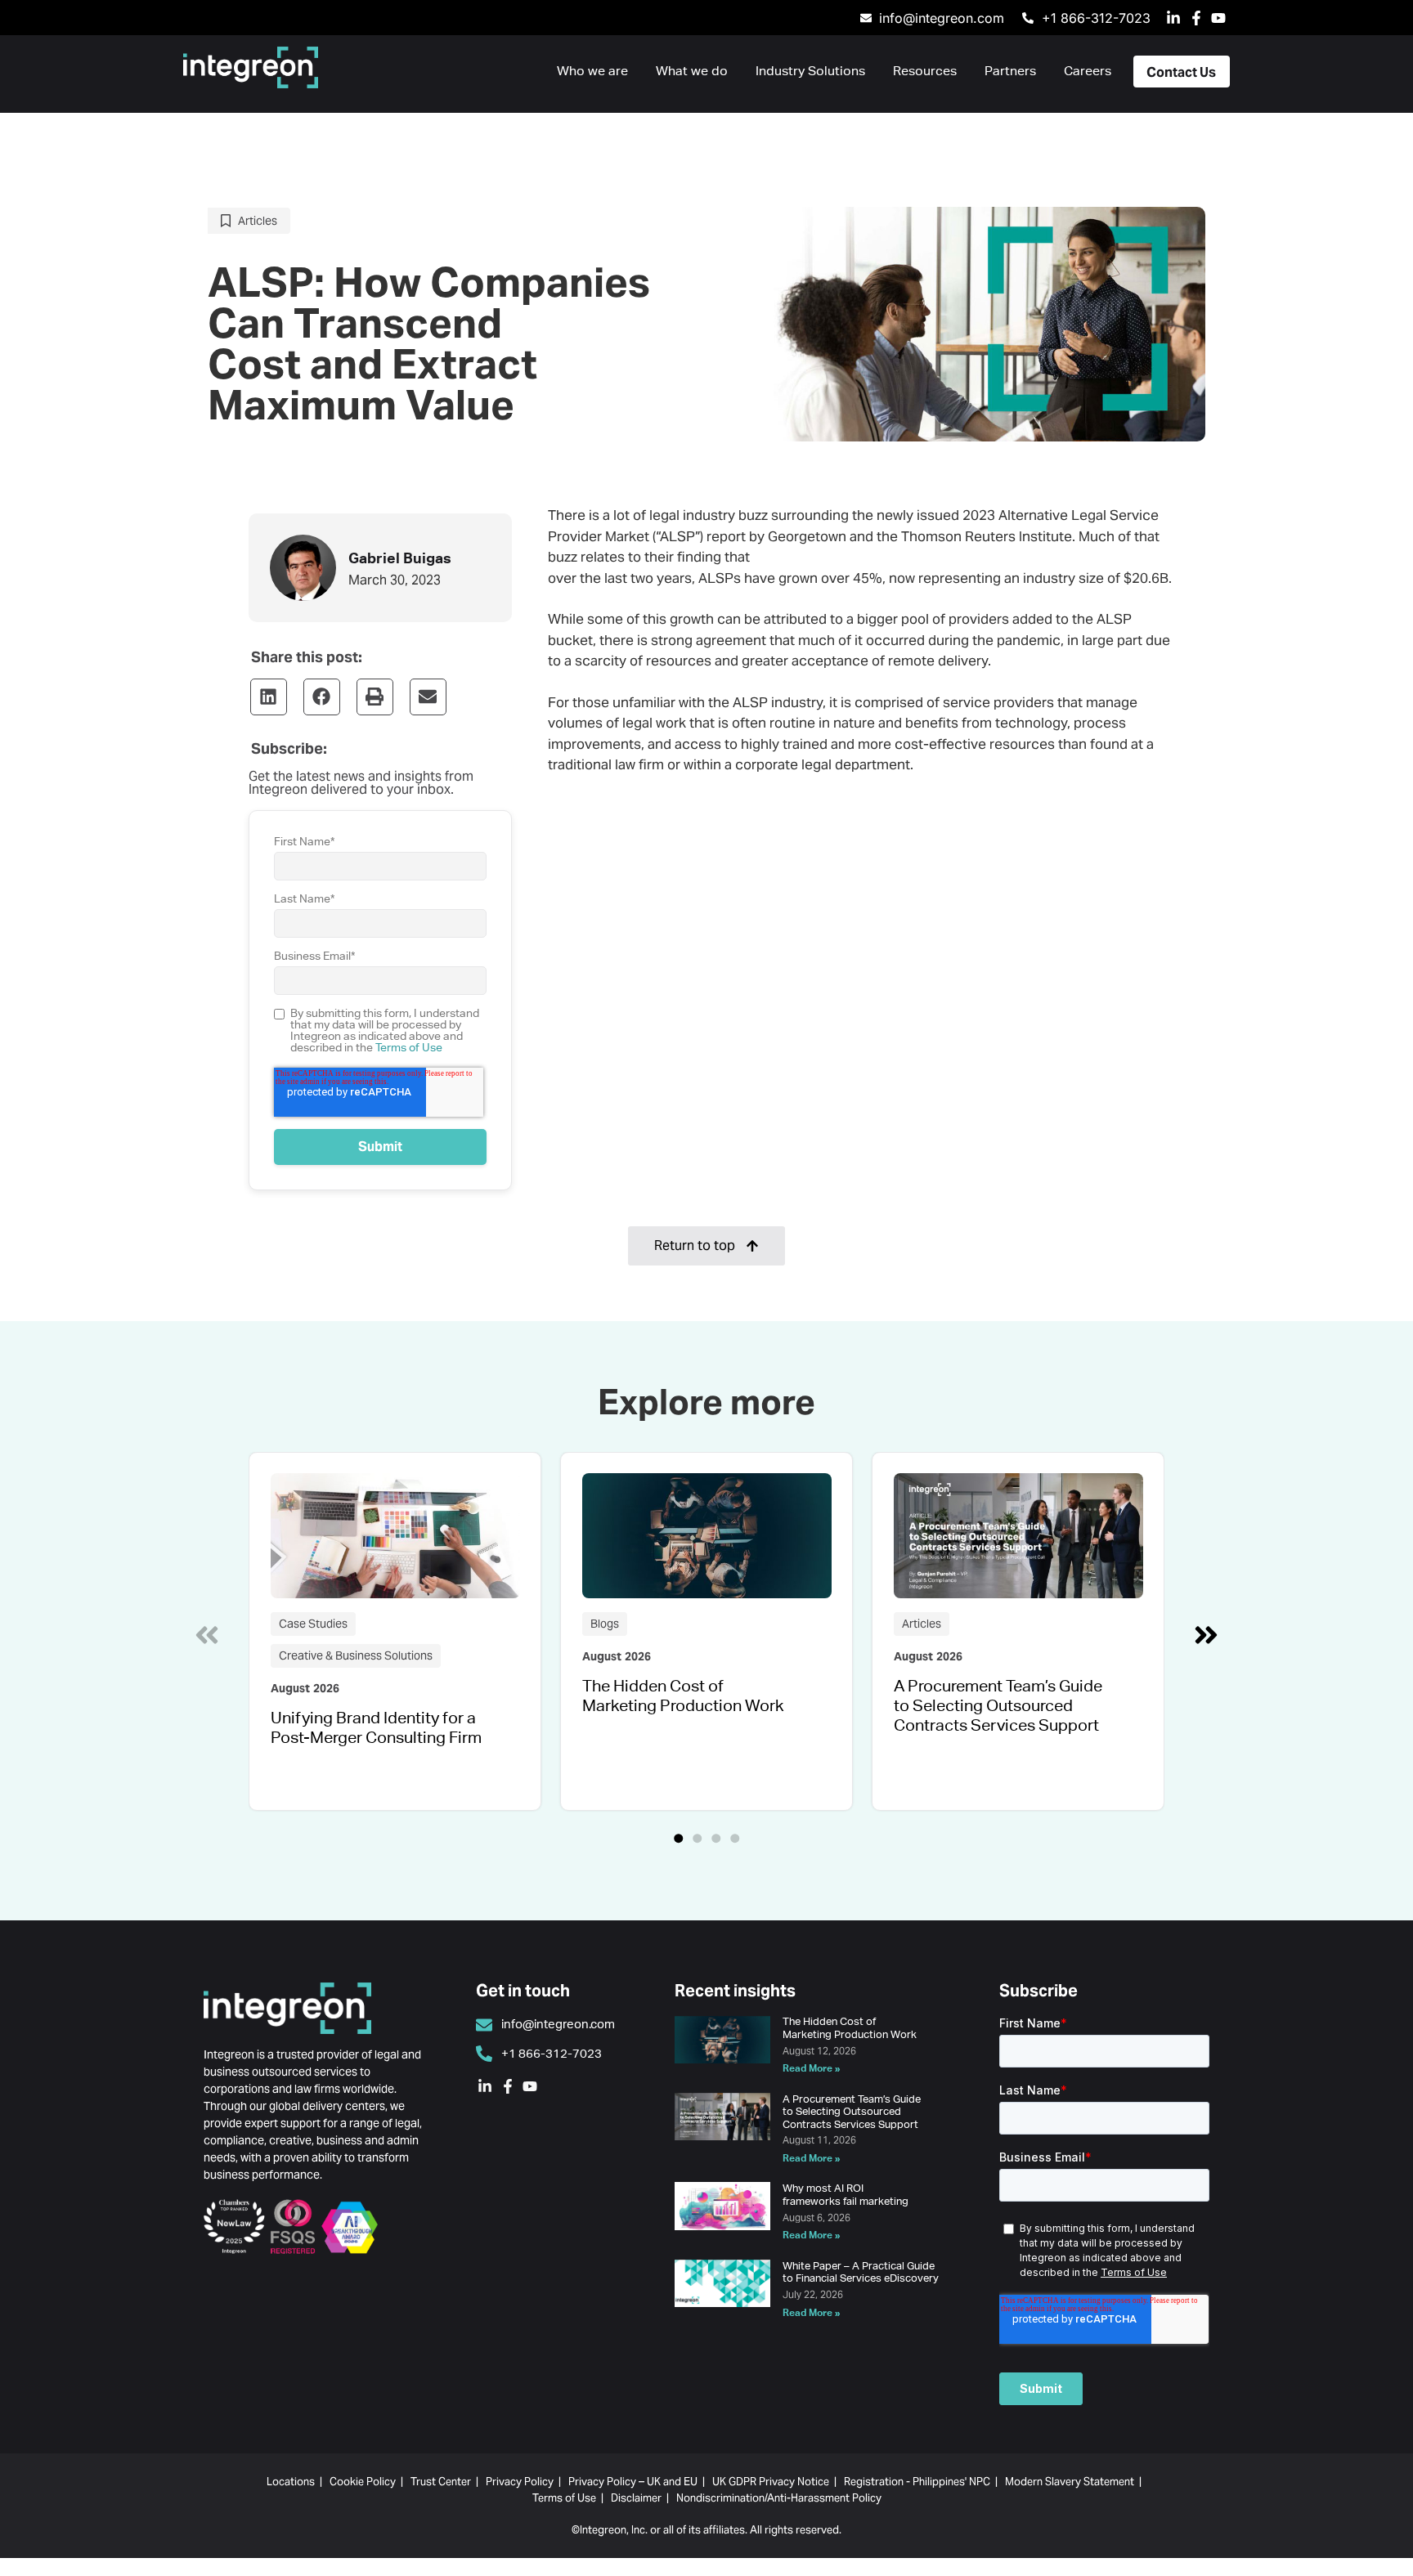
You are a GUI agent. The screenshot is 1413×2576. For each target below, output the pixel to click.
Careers (1088, 71)
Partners (1010, 71)
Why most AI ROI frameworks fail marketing (846, 2195)
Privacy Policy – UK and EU (633, 2482)
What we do (692, 71)
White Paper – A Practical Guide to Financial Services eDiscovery (861, 2272)
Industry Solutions (810, 71)
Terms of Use (409, 1047)
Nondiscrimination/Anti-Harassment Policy (779, 2498)
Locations (291, 2482)
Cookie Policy (363, 2482)
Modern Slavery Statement (1070, 2482)
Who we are (592, 71)
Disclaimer (636, 2498)
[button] (269, 697)
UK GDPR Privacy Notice (771, 2482)
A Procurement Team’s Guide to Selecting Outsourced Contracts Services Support (998, 1705)
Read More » (812, 2068)
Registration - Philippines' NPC (917, 2482)
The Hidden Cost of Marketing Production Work (683, 1695)
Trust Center (441, 2482)
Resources (925, 71)
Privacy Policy (520, 2482)
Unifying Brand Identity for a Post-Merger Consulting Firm (376, 1727)
